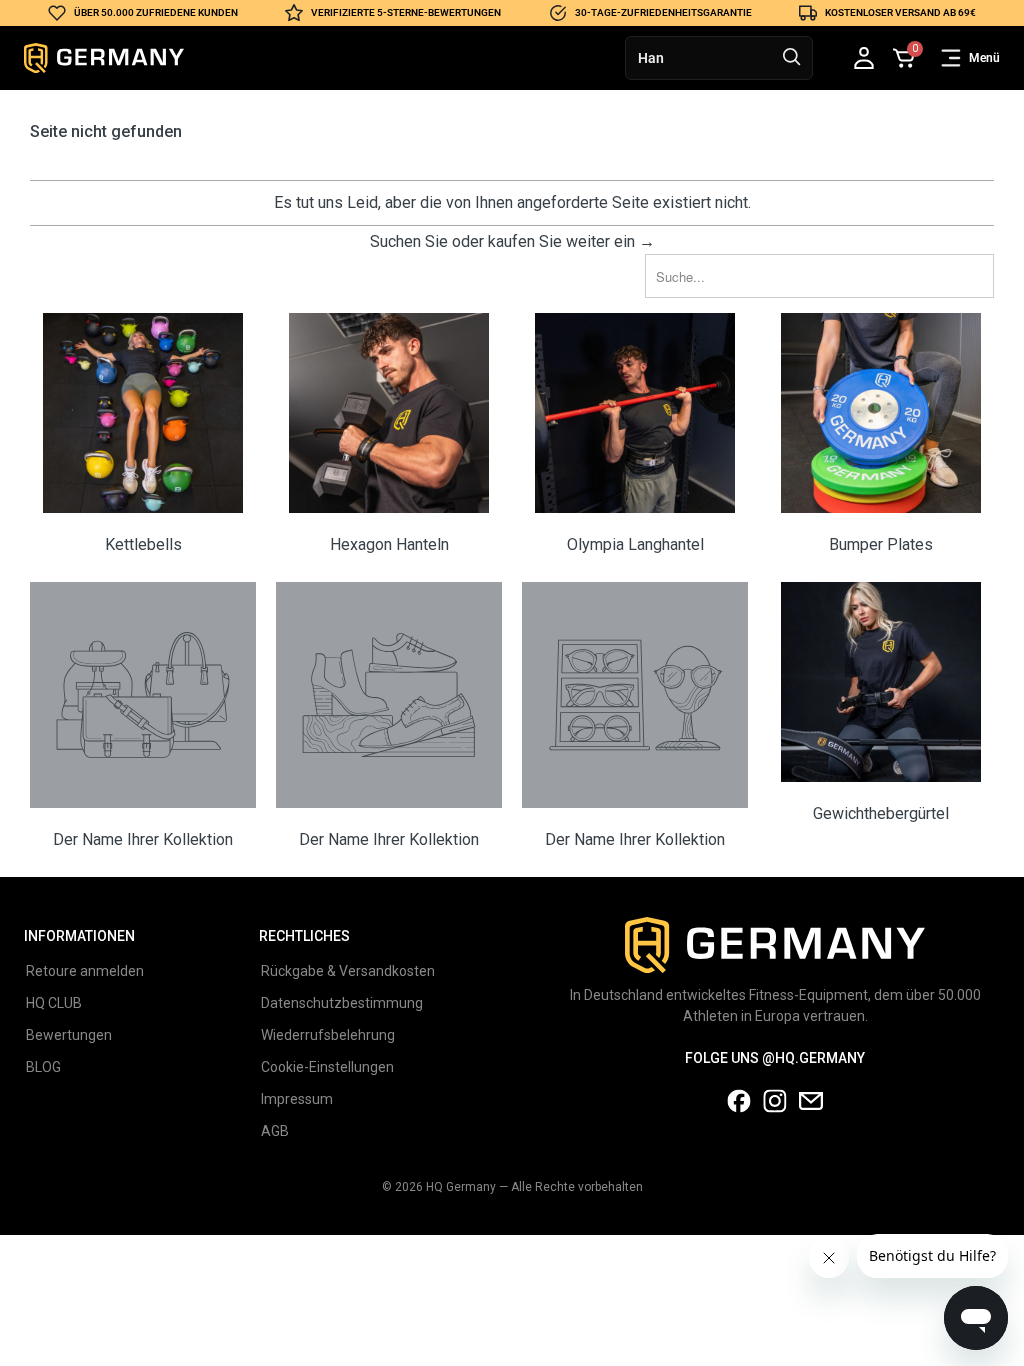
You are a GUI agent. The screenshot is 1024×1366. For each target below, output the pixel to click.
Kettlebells (143, 435)
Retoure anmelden (85, 971)
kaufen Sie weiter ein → (571, 241)
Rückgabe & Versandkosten (348, 971)
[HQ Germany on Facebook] (739, 1108)
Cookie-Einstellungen (327, 1067)
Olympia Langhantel (635, 435)
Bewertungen (69, 1035)
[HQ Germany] (104, 58)
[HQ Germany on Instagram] (775, 1108)
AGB (275, 1131)
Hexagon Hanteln (389, 435)
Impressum (297, 1099)
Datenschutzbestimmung (342, 1003)
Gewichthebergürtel (881, 717)
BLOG (43, 1067)
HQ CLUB (54, 1003)
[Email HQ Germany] (811, 1108)
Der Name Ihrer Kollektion (143, 717)
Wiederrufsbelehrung (328, 1035)
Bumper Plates (881, 435)
